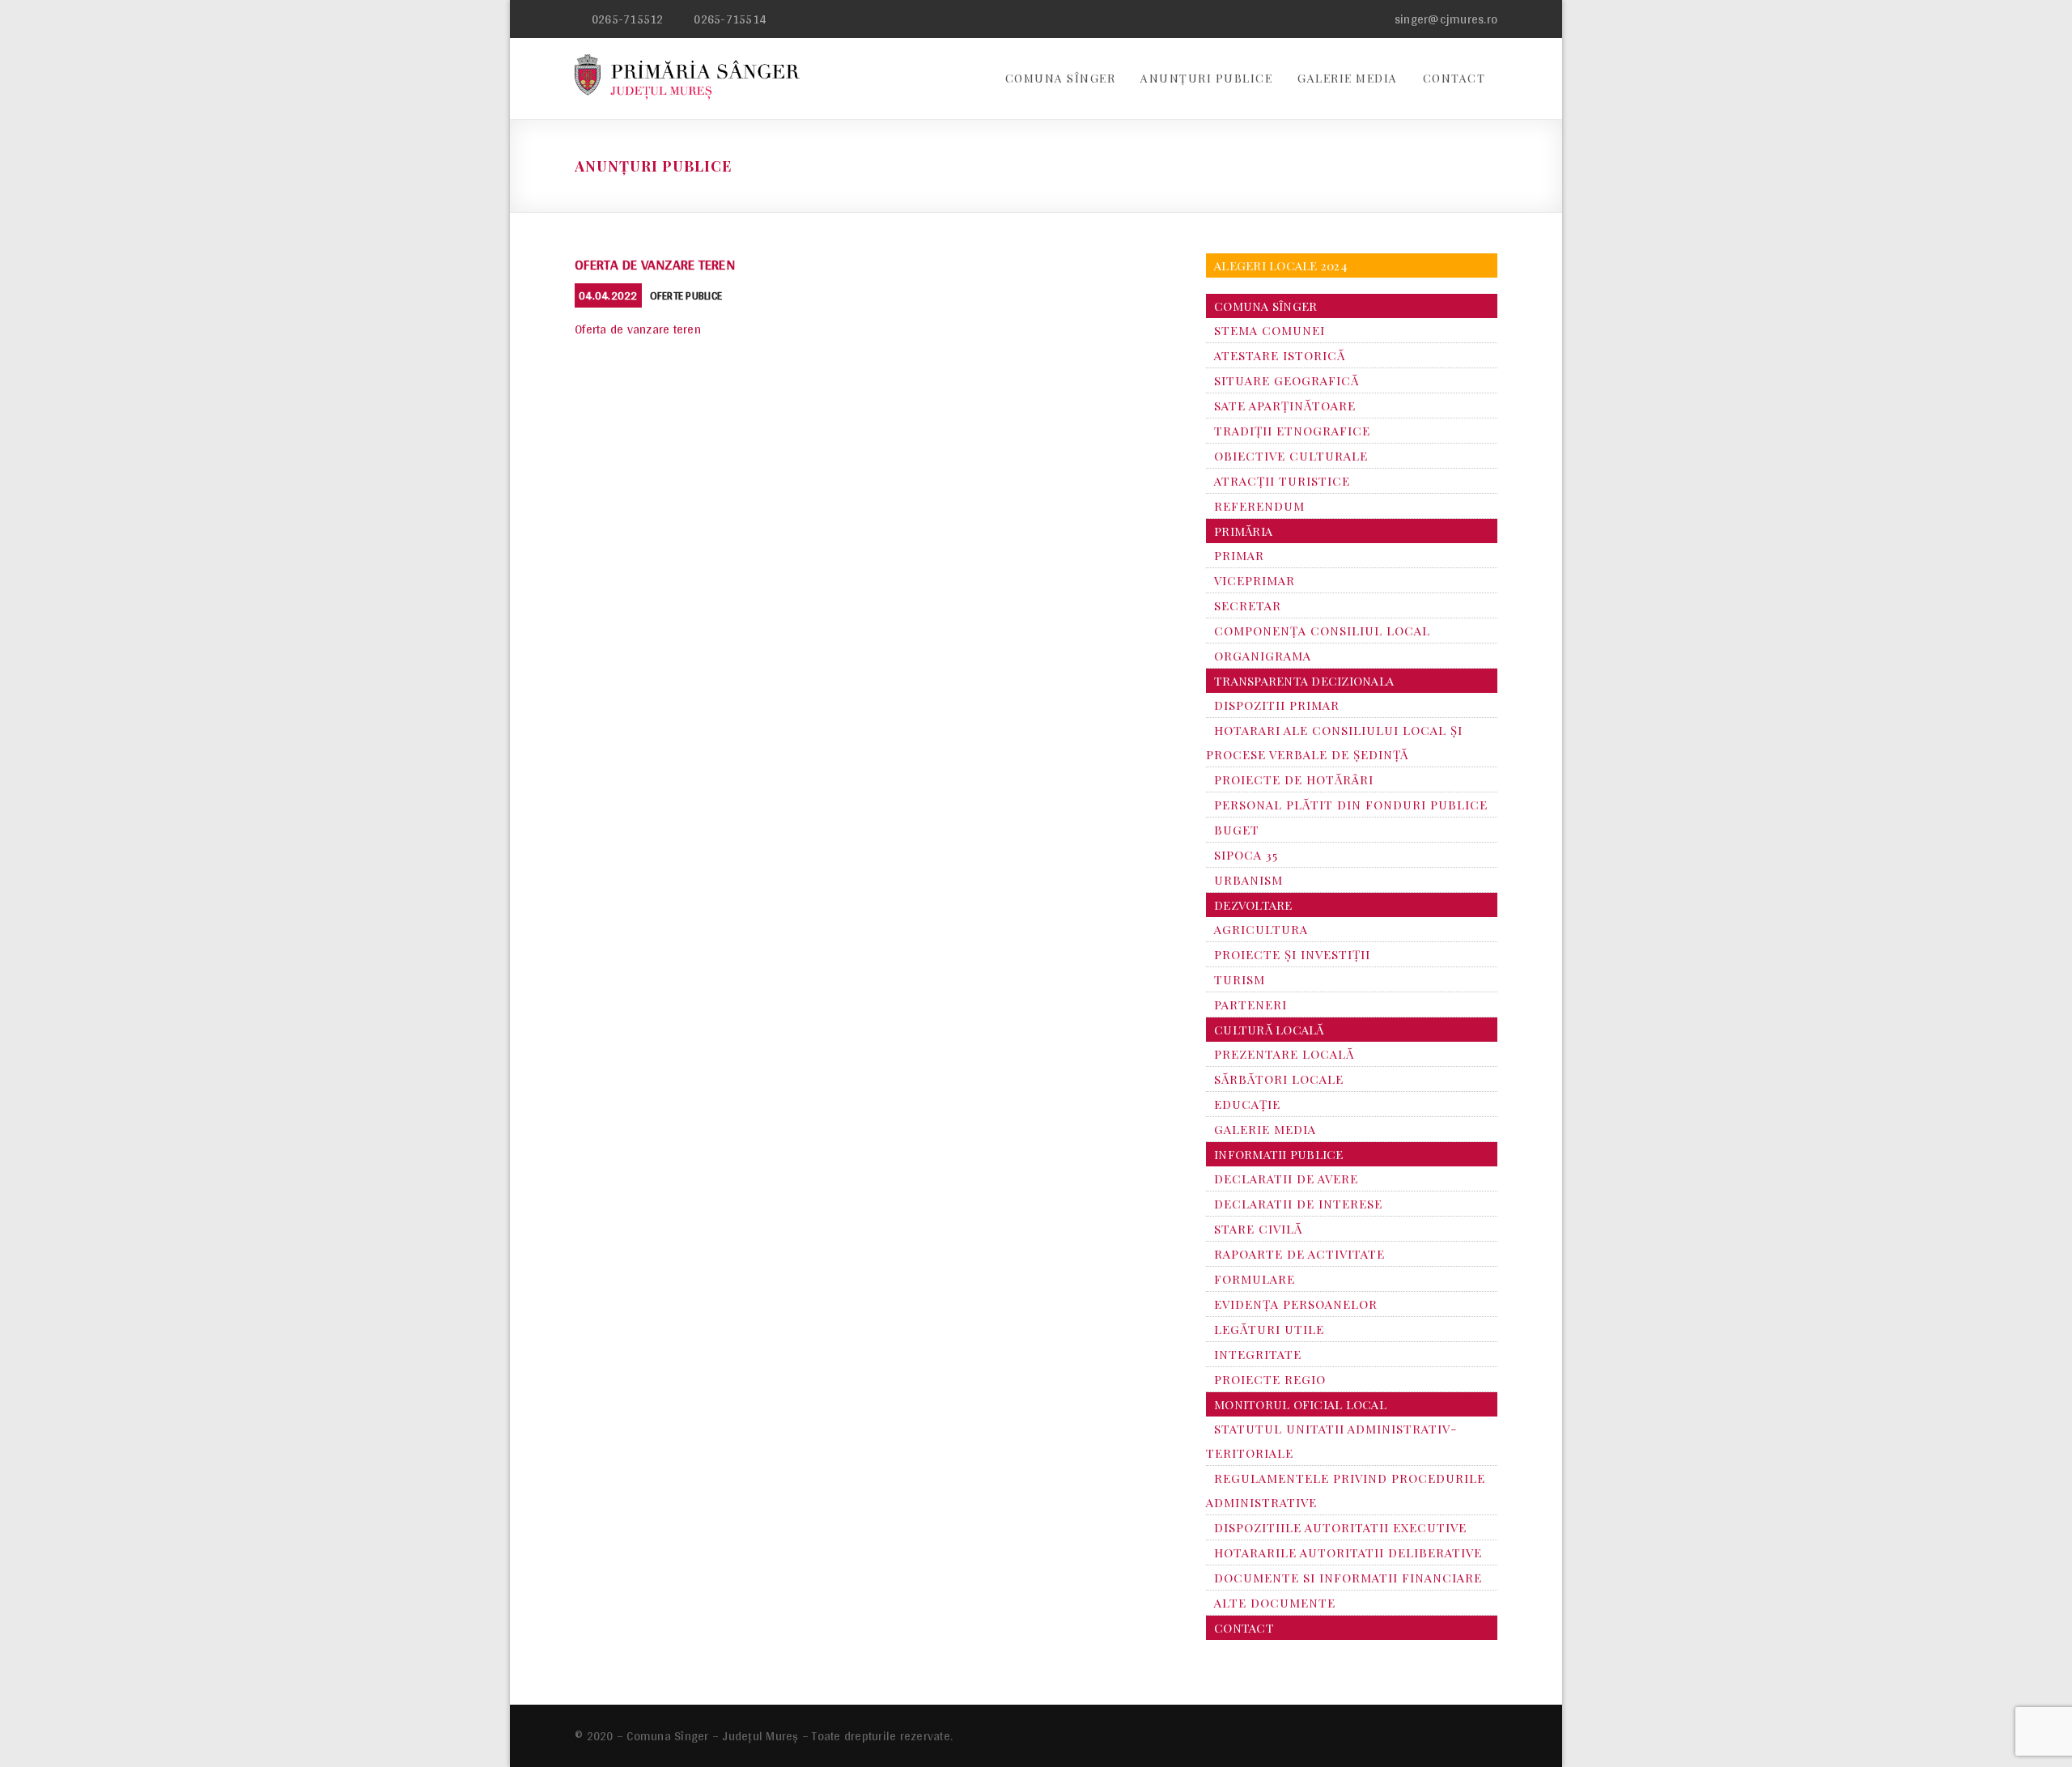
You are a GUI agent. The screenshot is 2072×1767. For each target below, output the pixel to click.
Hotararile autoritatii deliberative (1348, 1552)
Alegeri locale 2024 (1281, 265)
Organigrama (1263, 656)
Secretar (1248, 605)
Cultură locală (1269, 1030)
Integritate (1258, 1354)
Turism (1240, 979)
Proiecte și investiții (1292, 954)
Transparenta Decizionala (1304, 681)
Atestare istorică (1280, 355)
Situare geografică (1287, 380)
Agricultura (1261, 929)
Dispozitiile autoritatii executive (1340, 1527)
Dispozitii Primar (1277, 705)
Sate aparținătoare (1285, 406)
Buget (1237, 830)
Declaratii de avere (1286, 1179)
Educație (1247, 1104)
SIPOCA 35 (1246, 855)
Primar (1239, 555)
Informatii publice (1279, 1154)
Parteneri (1250, 1005)
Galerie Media (1348, 78)
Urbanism (1248, 880)
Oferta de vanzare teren (655, 264)
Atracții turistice (1282, 481)
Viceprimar (1255, 580)
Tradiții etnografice (1292, 431)
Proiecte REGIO (1270, 1379)
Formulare (1255, 1279)
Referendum (1259, 506)
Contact (1454, 78)
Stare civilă (1258, 1229)
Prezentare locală (1284, 1054)
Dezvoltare (1253, 905)
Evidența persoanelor (1296, 1304)
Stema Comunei (1270, 330)
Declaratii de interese (1298, 1204)
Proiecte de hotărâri (1294, 779)
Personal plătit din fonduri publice (1351, 805)
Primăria (1243, 531)
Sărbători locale (1279, 1079)
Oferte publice (686, 295)
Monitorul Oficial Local (1300, 1404)
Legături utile (1269, 1329)
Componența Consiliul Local (1322, 631)
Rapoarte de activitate (1299, 1254)
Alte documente (1275, 1603)
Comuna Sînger (1061, 78)
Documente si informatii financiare (1348, 1578)
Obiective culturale (1291, 456)
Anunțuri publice (1206, 78)
